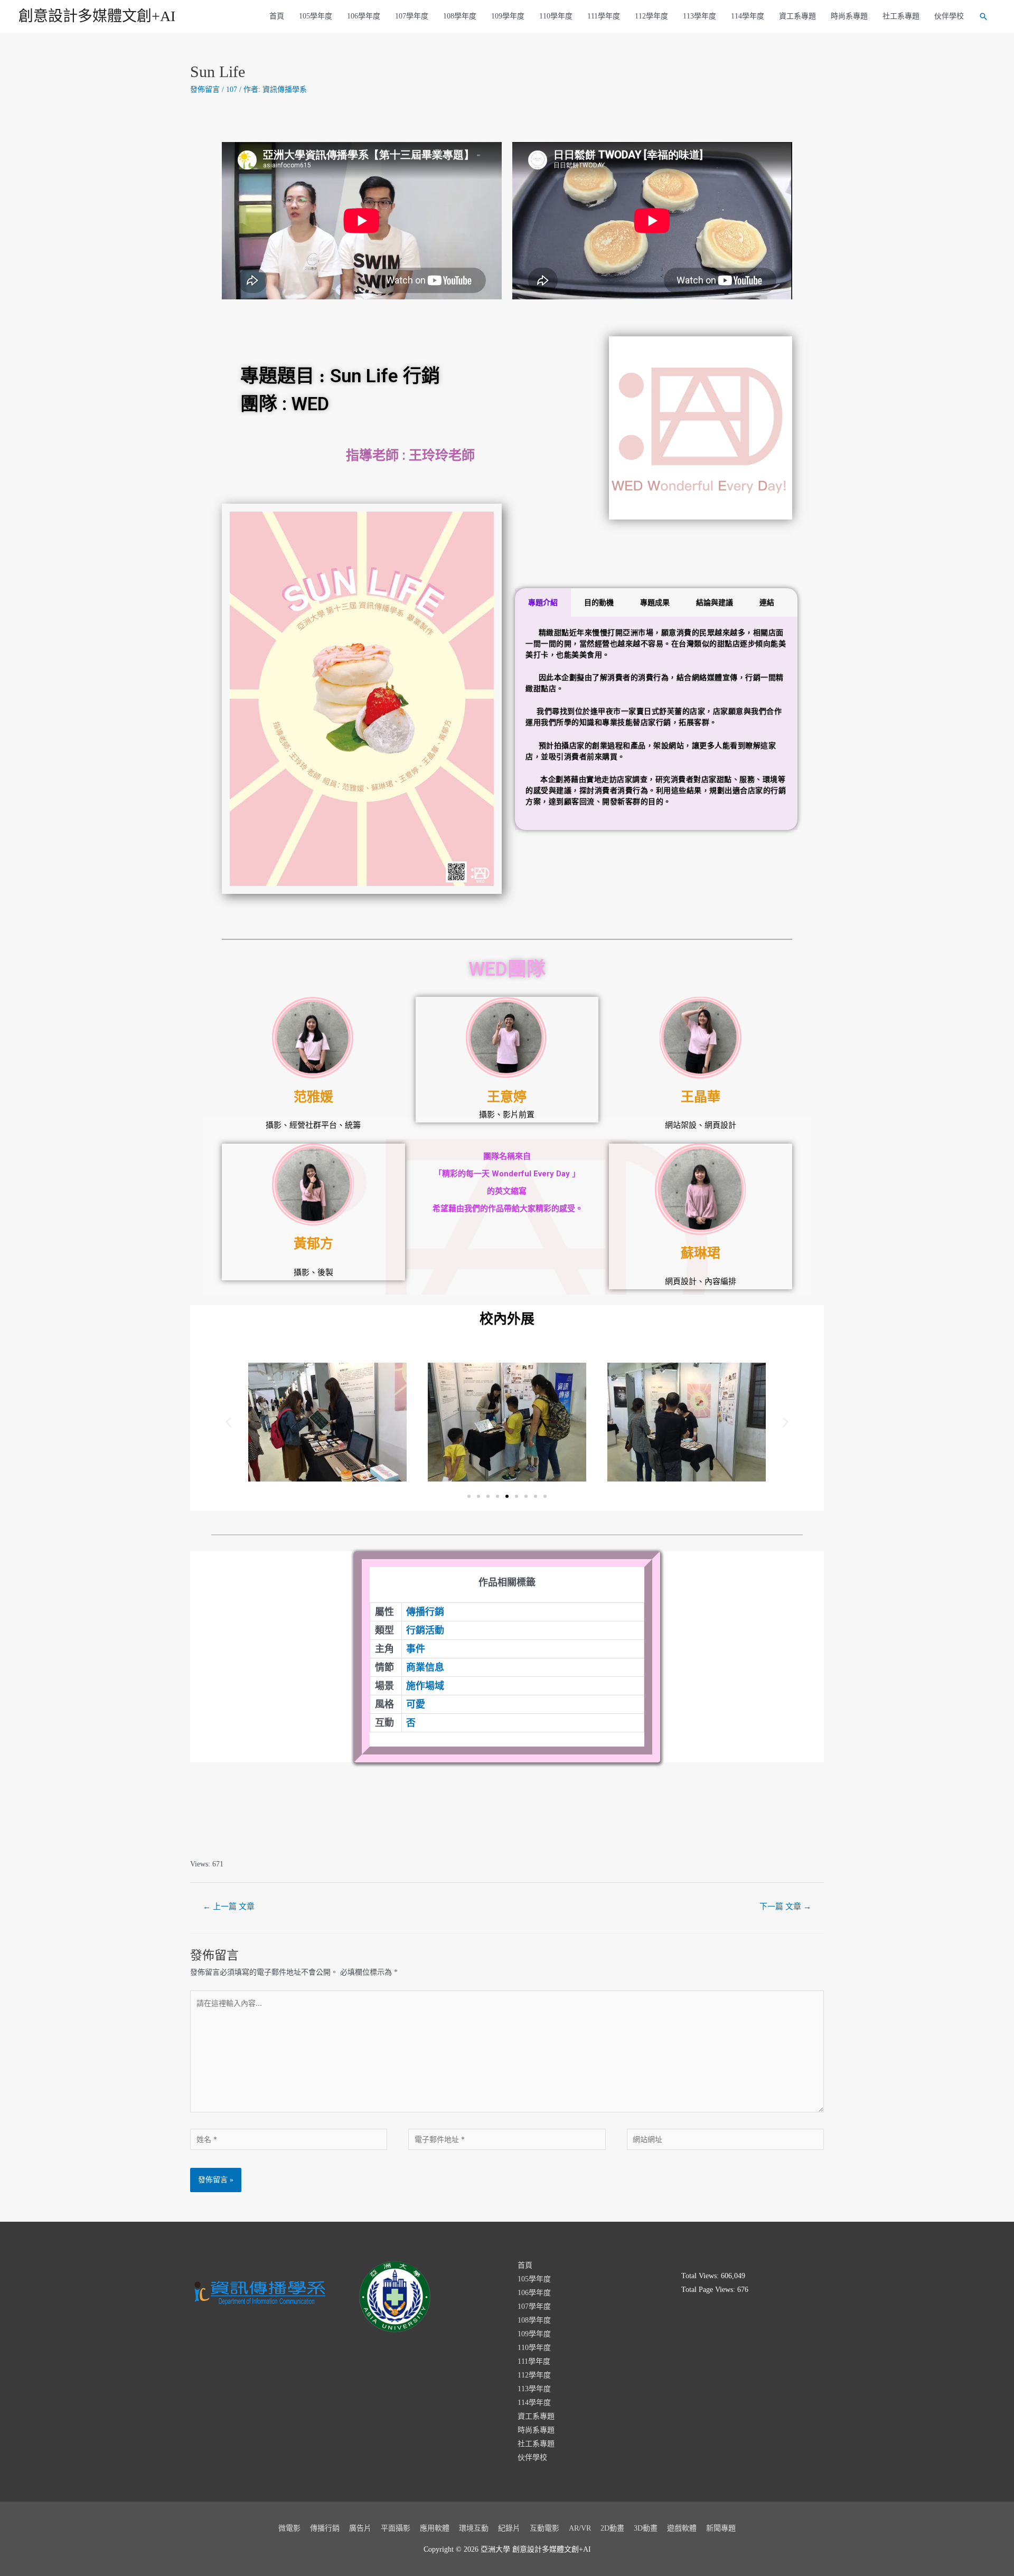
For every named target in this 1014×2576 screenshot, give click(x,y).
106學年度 (364, 16)
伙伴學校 (949, 16)
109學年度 (508, 16)
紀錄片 (509, 2528)
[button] (469, 1496)
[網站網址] (725, 2141)
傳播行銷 (425, 1612)
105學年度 (316, 16)
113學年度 (700, 16)
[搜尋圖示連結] (983, 16)
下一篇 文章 (785, 1907)
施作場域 (425, 1686)
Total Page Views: (709, 2290)
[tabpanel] (656, 723)
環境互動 (474, 2528)
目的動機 (599, 602)
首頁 (277, 16)
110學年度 (556, 16)
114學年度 (748, 16)
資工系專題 (797, 16)
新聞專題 (721, 2528)
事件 (416, 1649)
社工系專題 (901, 16)
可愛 (416, 1704)
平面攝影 (396, 2528)
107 (232, 89)
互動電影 (544, 2528)
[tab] (543, 602)
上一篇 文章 (229, 1907)
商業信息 (425, 1667)
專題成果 (655, 602)
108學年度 (460, 16)
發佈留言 (205, 89)
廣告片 (360, 2528)
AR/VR (580, 2528)
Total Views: (701, 2276)
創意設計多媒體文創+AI (97, 16)
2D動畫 (612, 2528)
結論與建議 (715, 602)
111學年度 (604, 16)
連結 (767, 602)
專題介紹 (543, 602)
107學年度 (412, 16)
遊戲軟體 (682, 2528)
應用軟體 (435, 2528)
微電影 (289, 2528)
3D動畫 (646, 2528)
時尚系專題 (849, 16)
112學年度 (651, 16)
